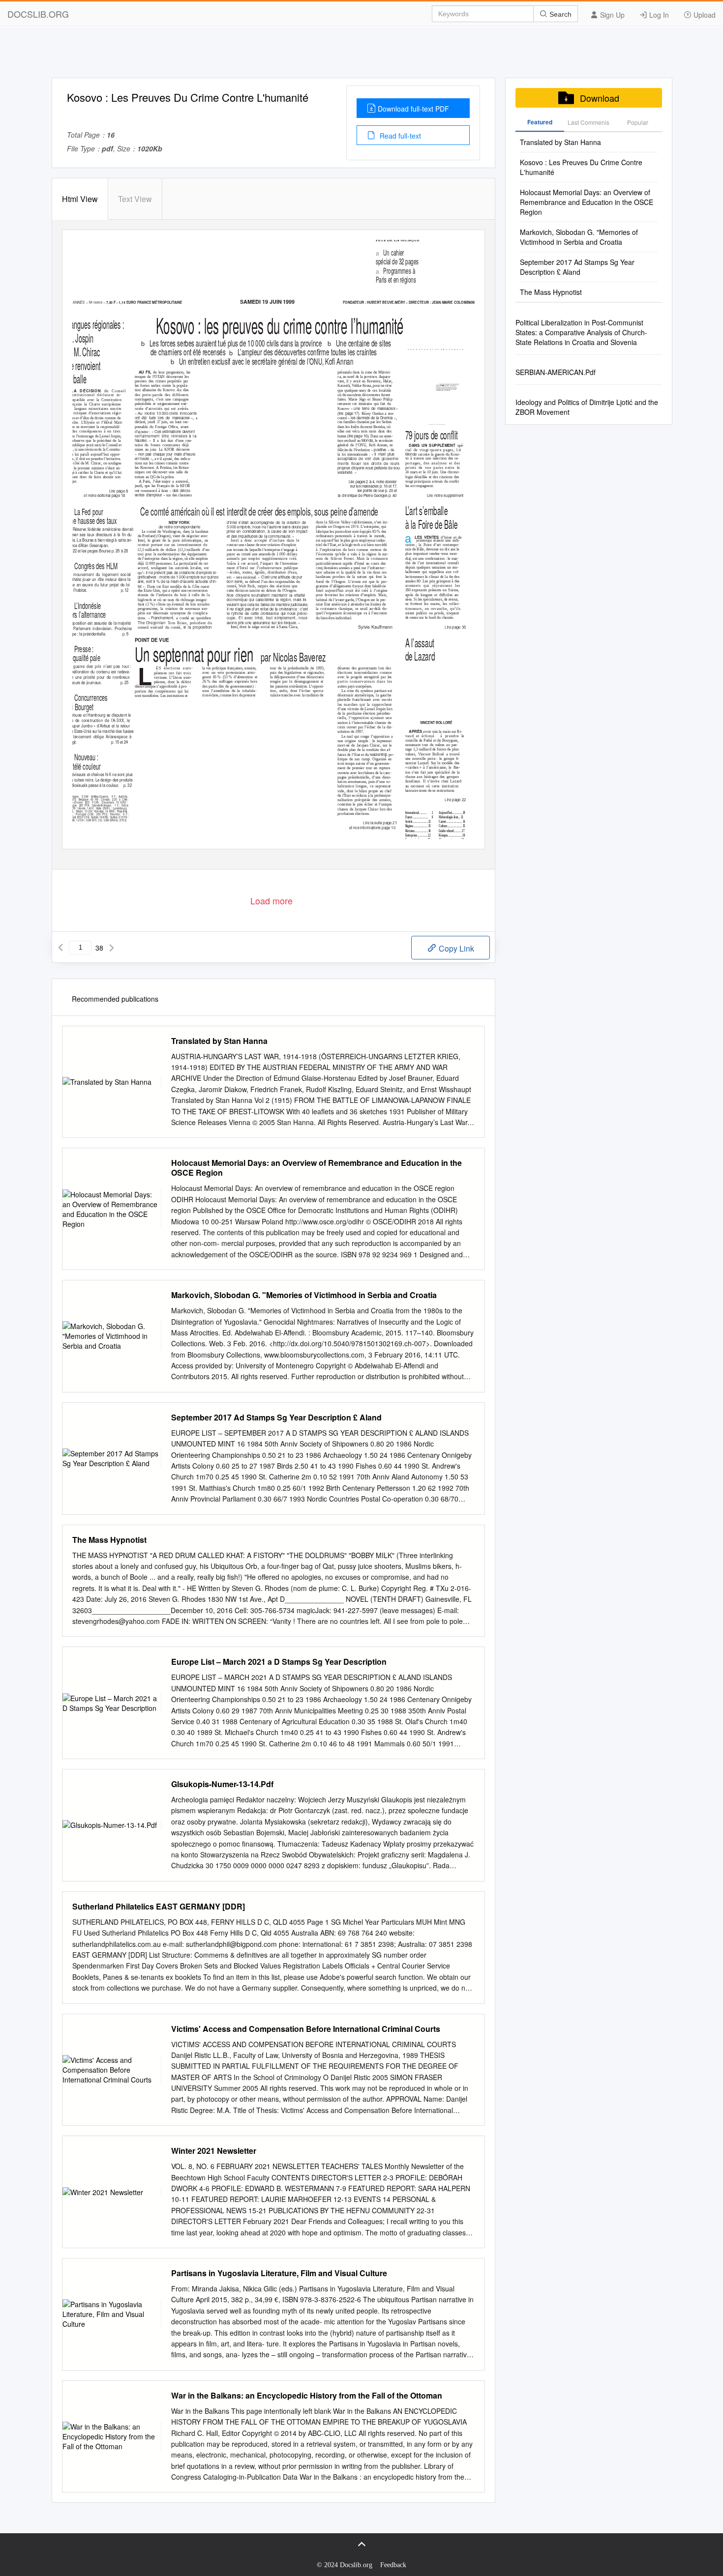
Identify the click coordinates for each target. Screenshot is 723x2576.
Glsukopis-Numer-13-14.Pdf (222, 1784)
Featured (540, 122)
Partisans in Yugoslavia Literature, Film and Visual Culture (279, 2273)
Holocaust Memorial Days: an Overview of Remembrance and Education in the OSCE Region (316, 1168)
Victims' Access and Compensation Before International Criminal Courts (306, 2029)
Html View (80, 199)
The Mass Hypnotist (109, 1540)
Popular (638, 122)
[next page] (112, 948)
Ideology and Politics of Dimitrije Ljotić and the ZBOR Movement (587, 407)
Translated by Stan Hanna (219, 1041)
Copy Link (455, 948)
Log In (658, 15)
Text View (135, 199)
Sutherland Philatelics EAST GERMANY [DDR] (159, 1907)
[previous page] (60, 948)
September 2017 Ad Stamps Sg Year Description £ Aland (276, 1418)
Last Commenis (588, 122)
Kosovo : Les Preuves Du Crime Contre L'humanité (581, 167)
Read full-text (399, 136)
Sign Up (611, 15)
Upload (704, 15)
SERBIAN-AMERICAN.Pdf (556, 372)
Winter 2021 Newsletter (214, 2151)
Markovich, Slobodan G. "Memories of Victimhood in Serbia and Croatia (304, 1295)
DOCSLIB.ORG (38, 14)
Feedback (393, 2565)
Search (559, 14)
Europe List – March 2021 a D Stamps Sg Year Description (279, 1662)
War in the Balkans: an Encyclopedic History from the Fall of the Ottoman (307, 2396)
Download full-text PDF (413, 109)
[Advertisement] (361, 56)
